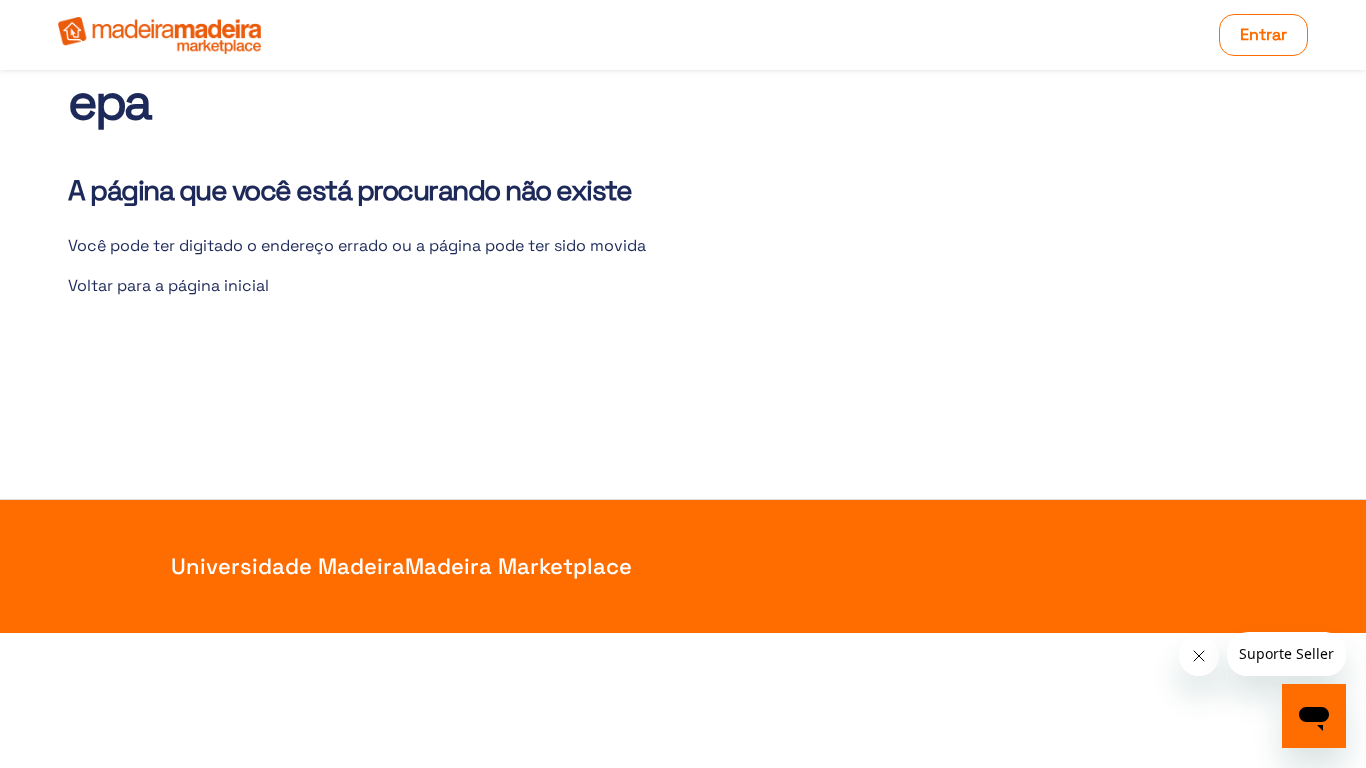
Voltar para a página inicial (168, 285)
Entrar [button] (1263, 34)
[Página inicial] (159, 35)
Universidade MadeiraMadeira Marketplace (401, 566)
